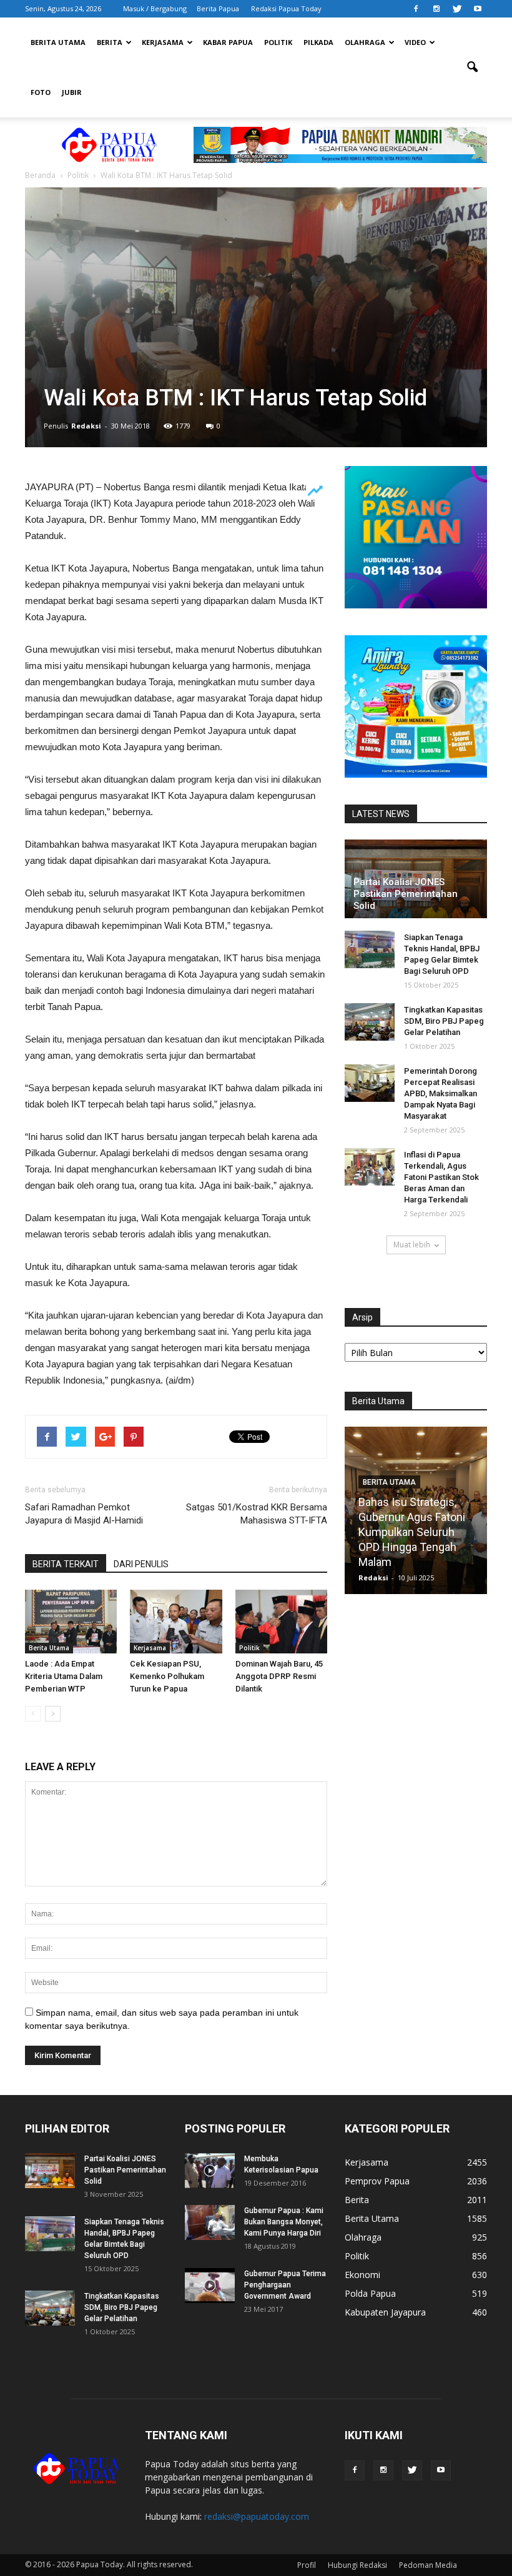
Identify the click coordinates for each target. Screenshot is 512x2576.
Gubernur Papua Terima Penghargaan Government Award (285, 2285)
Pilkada (318, 42)
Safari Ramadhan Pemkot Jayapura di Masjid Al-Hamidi (84, 1514)
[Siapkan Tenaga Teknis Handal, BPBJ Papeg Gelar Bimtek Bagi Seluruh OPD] (370, 949)
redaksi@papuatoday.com (257, 2516)
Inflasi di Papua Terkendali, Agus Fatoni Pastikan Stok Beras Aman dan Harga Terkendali (441, 1177)
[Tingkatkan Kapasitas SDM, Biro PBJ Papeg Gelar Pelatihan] (370, 1022)
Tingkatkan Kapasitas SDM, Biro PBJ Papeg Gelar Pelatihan (444, 1021)
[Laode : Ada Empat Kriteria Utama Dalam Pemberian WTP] (71, 1621)
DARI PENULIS (141, 1564)
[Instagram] (436, 9)
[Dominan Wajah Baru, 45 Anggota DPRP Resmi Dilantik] (281, 1621)
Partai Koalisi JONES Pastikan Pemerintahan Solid (406, 894)
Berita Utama (58, 42)
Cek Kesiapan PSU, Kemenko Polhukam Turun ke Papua (167, 1676)
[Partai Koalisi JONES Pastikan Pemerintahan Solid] (50, 2171)
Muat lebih (412, 1245)
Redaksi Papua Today (286, 8)
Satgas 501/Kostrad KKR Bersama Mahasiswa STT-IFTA (257, 1514)
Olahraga (365, 42)
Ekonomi (362, 2275)
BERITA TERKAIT (66, 1564)
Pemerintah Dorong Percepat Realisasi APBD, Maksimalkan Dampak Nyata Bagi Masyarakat (441, 1093)
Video (415, 42)
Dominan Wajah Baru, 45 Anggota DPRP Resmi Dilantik (279, 1676)
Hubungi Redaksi (357, 2565)
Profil (307, 2565)
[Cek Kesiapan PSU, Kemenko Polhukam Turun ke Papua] (176, 1621)
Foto (41, 92)
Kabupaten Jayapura (385, 2312)
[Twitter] (457, 9)
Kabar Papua (228, 42)
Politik (278, 42)
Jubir (72, 92)
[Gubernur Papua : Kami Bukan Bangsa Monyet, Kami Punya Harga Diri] (210, 2222)
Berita (110, 42)
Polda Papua (370, 2293)
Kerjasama (163, 42)
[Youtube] (478, 9)
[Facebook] (416, 9)
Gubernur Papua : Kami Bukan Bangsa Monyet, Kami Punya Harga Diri (284, 2222)
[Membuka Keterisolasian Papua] (210, 2171)
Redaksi (86, 426)
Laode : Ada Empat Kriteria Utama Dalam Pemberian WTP (64, 1676)
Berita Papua (218, 8)
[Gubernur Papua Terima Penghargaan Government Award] (210, 2286)
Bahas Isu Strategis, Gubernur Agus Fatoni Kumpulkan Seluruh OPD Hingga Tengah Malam (412, 1532)
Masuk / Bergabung (155, 8)
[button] (472, 67)
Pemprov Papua (377, 2181)
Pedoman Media (428, 2565)
